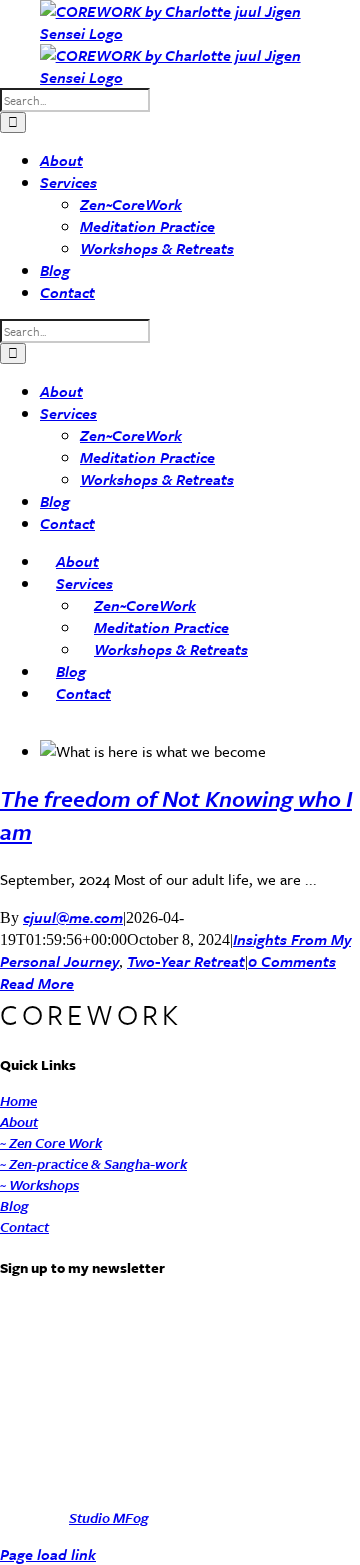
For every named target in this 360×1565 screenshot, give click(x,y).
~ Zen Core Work (51, 1142)
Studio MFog (109, 1517)
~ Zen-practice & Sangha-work (93, 1163)
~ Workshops (39, 1184)
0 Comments (292, 961)
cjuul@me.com (73, 917)
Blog (14, 1205)
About (19, 1121)
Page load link (48, 1554)
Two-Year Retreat (186, 961)
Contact (24, 1226)
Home (18, 1100)
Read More (37, 983)
